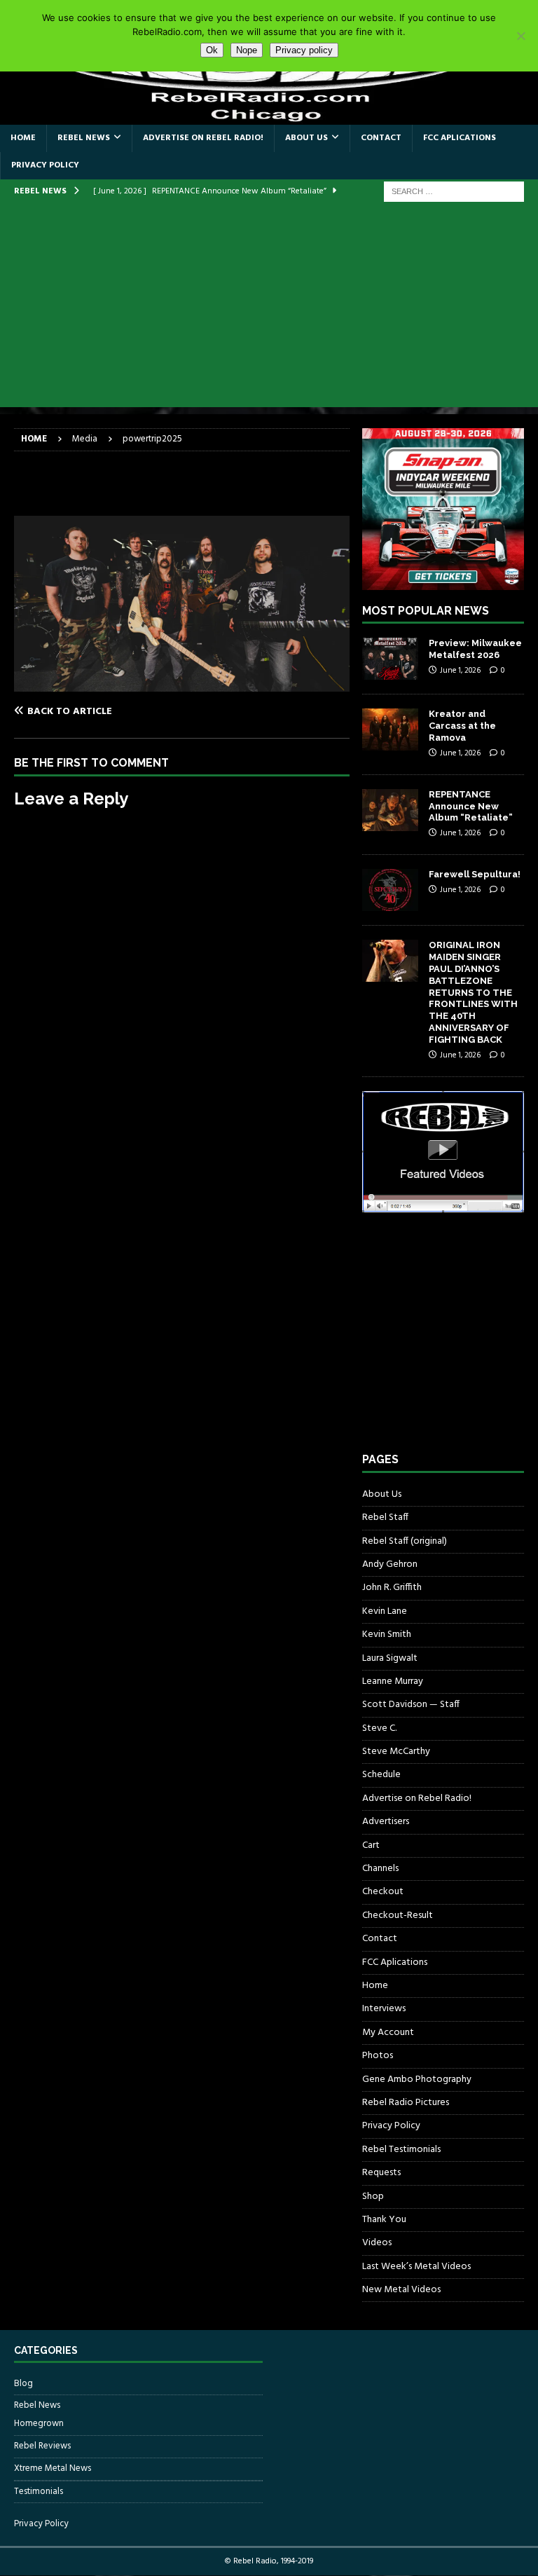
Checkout (383, 1892)
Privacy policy (304, 50)
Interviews (384, 2009)
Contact (381, 138)
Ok (212, 50)
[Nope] (520, 36)
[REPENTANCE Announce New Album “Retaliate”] (390, 810)
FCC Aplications (460, 138)
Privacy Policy (45, 165)
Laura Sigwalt (390, 1658)
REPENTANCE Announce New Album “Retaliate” (471, 806)
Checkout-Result (398, 1916)
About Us (306, 138)
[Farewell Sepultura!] (390, 890)
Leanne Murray (393, 1681)
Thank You (384, 2220)
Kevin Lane (385, 1611)
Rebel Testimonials (401, 2150)
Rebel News (84, 138)
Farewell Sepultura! (475, 874)
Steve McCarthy (396, 1752)
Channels (380, 1869)
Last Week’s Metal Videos (416, 2267)
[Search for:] (454, 192)
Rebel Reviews (42, 2446)
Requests (381, 2173)
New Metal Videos (401, 2290)
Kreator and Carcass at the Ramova (462, 726)
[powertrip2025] (182, 684)
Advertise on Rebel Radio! (203, 138)
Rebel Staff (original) (405, 1541)
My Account (388, 2033)
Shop (373, 2197)
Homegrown (39, 2424)
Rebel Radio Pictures (406, 2103)
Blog (23, 2384)
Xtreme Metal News (53, 2468)
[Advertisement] (269, 309)
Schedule (381, 1775)
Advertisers (386, 1822)
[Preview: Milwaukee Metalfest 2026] (390, 659)
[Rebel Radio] (269, 116)
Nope (247, 50)
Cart (371, 1845)
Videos (377, 2243)
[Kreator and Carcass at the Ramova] (390, 729)
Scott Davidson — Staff (411, 1705)
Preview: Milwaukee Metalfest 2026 (475, 649)
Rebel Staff (385, 1517)
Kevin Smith (387, 1635)
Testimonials (39, 2492)
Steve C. (379, 1728)
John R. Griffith (392, 1588)
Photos (378, 2056)
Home (23, 138)
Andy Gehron (390, 1564)
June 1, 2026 (460, 671)
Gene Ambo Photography (417, 2080)
